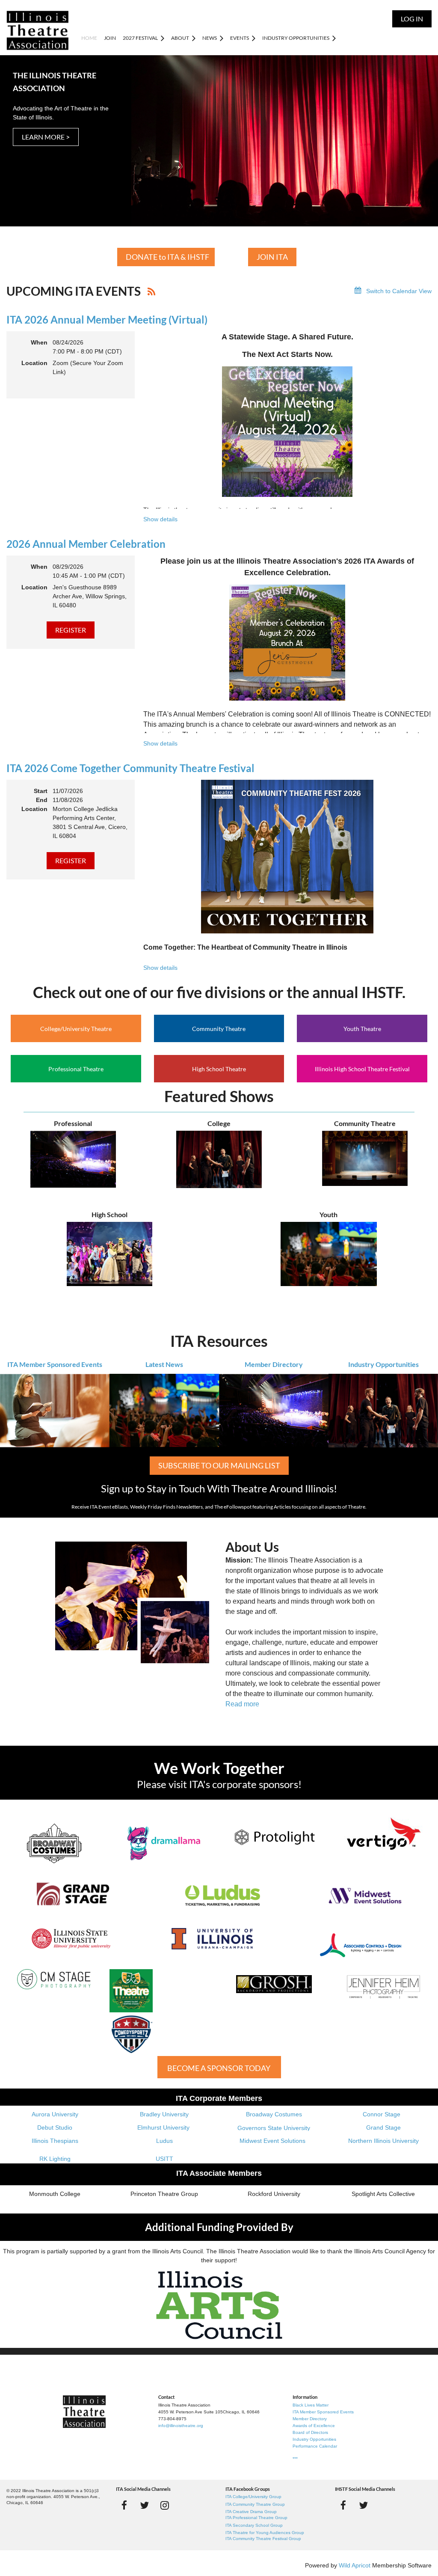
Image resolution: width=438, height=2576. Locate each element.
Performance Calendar (315, 2446)
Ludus (164, 2141)
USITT (164, 2159)
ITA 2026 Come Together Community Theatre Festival (130, 768)
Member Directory (274, 1364)
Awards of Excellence (314, 2426)
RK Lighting (55, 2159)
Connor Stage (382, 2114)
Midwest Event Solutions (272, 2141)
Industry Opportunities (383, 1364)
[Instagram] (164, 2505)
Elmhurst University (164, 2127)
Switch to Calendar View (399, 291)
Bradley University (164, 2114)
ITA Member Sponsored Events (55, 1364)
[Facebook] (124, 2505)
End (42, 800)
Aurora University (55, 2114)
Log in (412, 19)
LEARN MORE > (46, 137)
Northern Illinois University (383, 2141)
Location (34, 363)
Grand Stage (383, 2127)
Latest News (164, 1364)
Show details (160, 519)
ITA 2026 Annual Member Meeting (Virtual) (107, 319)
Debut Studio (55, 2127)
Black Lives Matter (311, 2405)
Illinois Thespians (55, 2141)
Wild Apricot (355, 2565)
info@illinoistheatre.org (181, 2426)
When (39, 342)
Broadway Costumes (274, 2114)
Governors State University (274, 2128)
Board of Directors (310, 2432)
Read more (242, 1704)
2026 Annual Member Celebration (86, 544)
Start (41, 791)
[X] (144, 2505)
